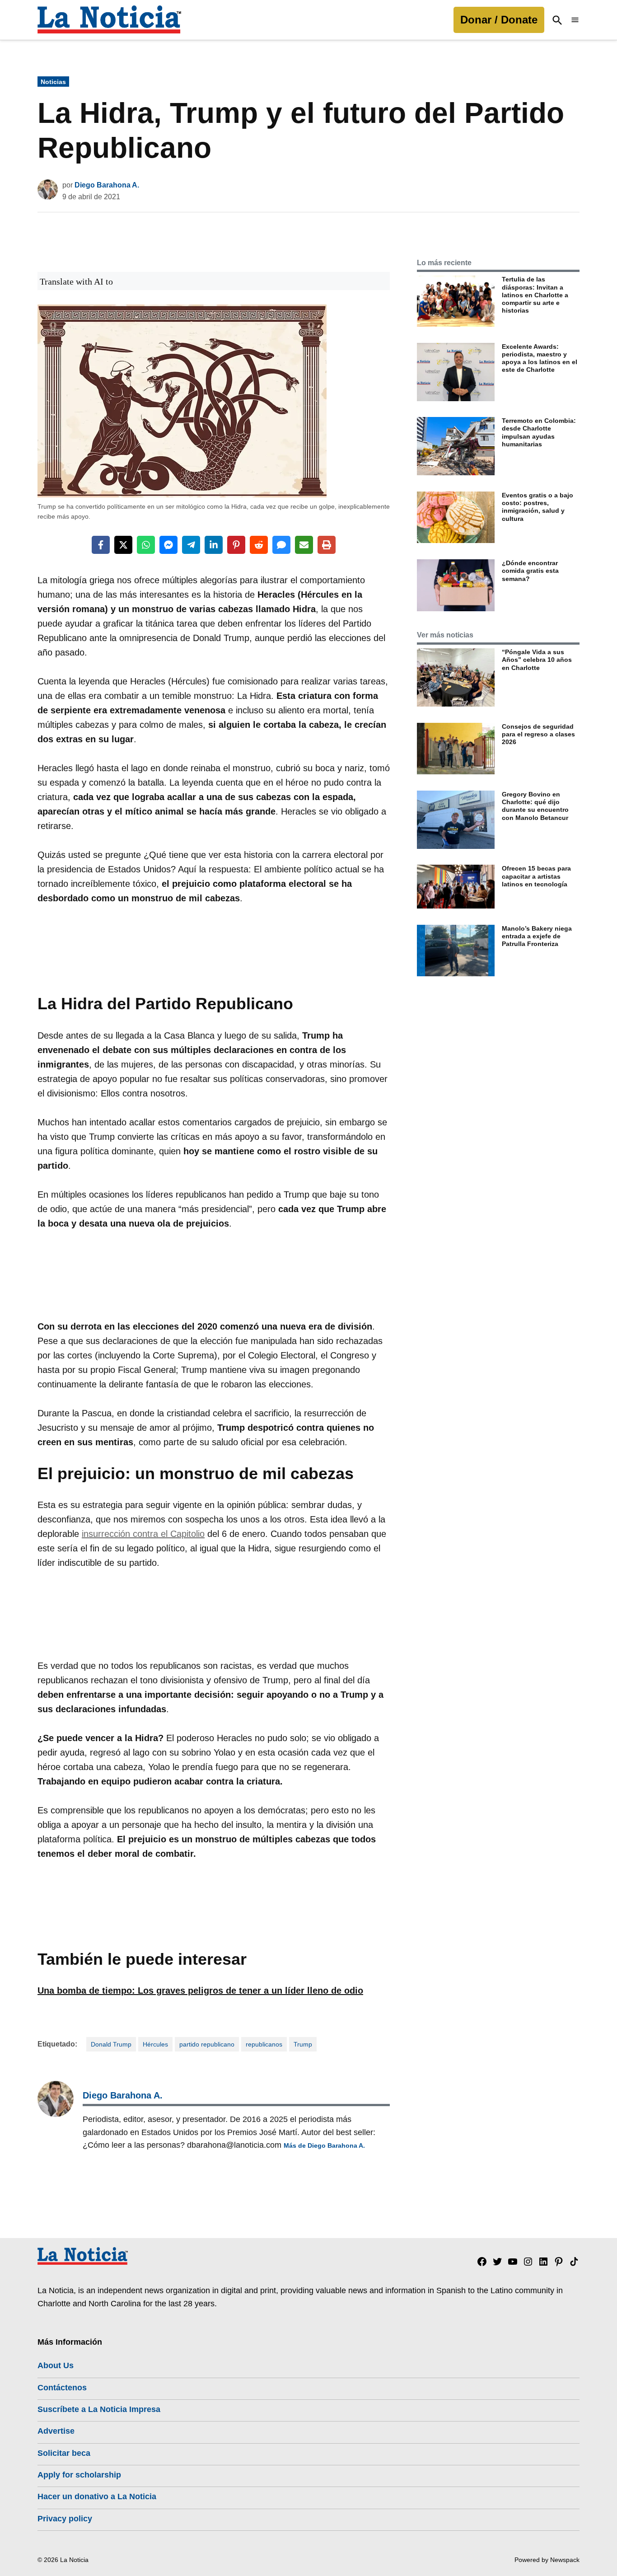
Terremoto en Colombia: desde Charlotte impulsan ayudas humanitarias (539, 432)
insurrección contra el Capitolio (143, 1534)
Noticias (53, 82)
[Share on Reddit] (259, 545)
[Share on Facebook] (101, 545)
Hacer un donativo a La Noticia (97, 2496)
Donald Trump (111, 2044)
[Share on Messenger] (168, 545)
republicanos (264, 2044)
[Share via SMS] (281, 545)
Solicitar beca (64, 2453)
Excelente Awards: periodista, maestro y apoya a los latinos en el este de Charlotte (540, 358)
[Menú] (575, 20)
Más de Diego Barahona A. (324, 2145)
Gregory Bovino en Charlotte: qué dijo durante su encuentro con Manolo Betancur (535, 806)
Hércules (155, 2044)
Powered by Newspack (547, 2560)
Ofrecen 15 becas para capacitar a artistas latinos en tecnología (536, 876)
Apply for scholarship (79, 2475)
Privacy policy (65, 2519)
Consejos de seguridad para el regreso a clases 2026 (538, 734)
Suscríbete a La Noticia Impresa (99, 2409)
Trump (303, 2044)
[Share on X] (123, 545)
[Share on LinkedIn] (214, 545)
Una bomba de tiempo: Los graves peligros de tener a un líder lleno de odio (200, 1991)
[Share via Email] (304, 545)
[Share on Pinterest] (236, 545)
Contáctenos (62, 2388)
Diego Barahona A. (107, 185)
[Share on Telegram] (191, 545)
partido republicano (207, 2044)
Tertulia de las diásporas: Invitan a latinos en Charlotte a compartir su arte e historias (535, 295)
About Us (56, 2365)
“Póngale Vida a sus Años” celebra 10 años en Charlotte (537, 660)
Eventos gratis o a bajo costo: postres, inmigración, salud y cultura (538, 507)
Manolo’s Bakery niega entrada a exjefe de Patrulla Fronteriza (537, 936)
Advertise (56, 2431)
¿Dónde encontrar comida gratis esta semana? (530, 571)
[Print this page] (327, 545)
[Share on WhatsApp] (146, 545)
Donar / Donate (499, 20)
